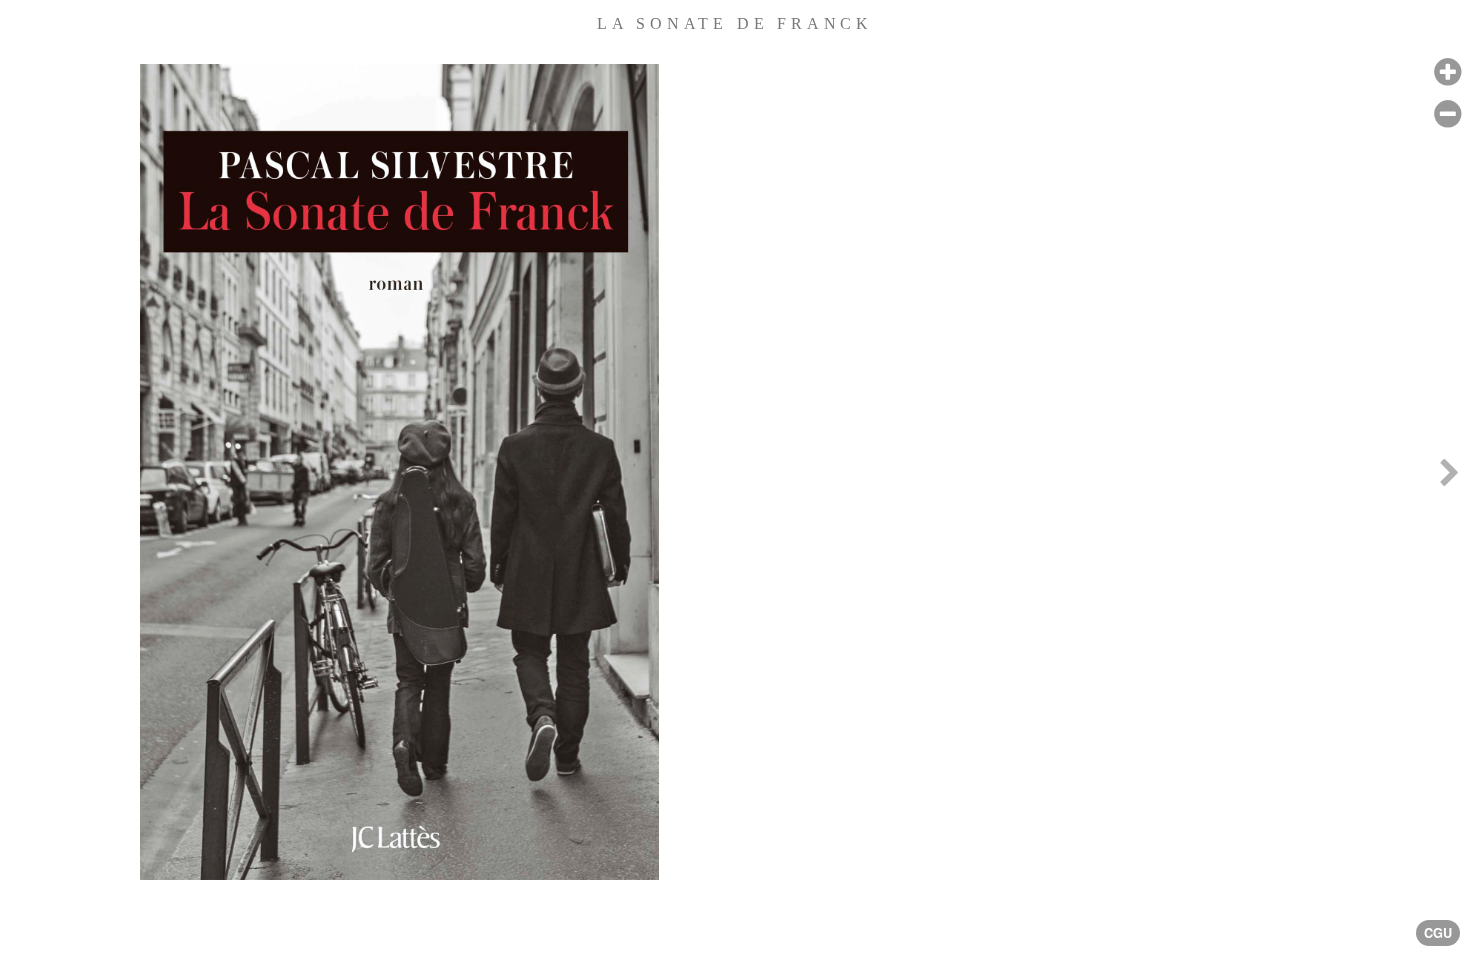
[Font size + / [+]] (1447, 72)
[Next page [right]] (1449, 478)
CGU (1438, 933)
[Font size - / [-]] (1447, 114)
